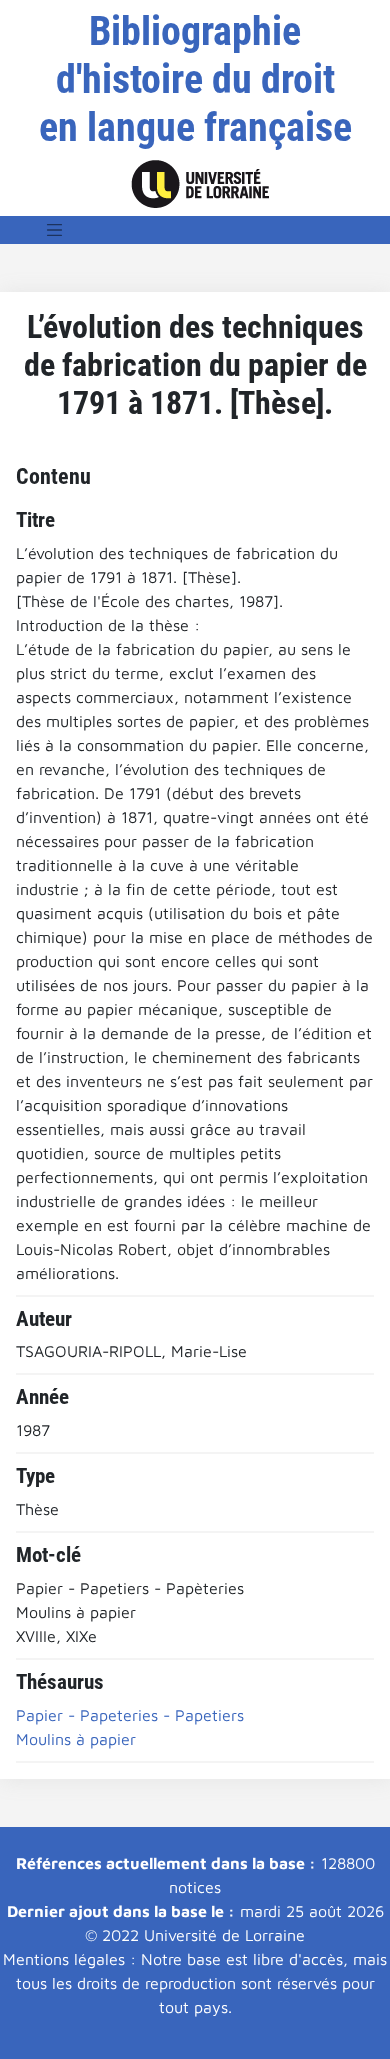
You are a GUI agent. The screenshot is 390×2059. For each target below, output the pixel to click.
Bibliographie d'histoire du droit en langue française (195, 79)
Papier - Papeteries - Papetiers (130, 1715)
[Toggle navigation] (55, 230)
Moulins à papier (76, 1739)
